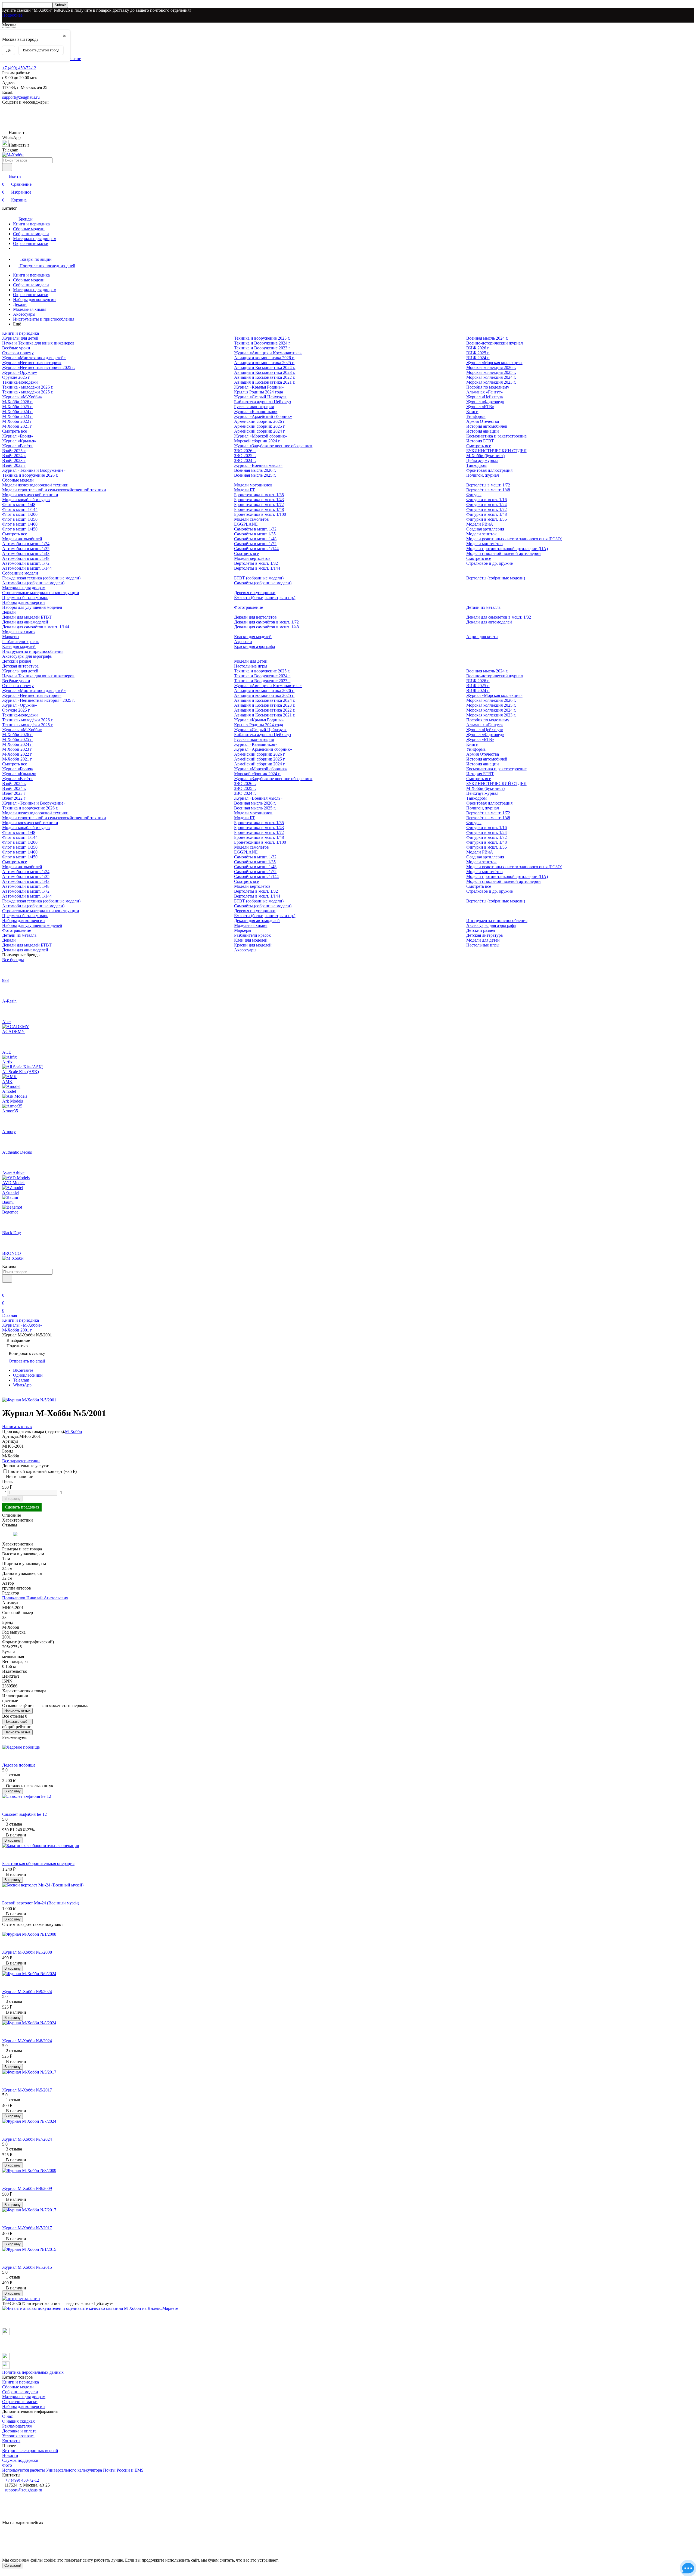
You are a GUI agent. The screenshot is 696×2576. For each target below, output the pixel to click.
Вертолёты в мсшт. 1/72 (488, 485)
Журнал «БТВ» (480, 407)
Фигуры (474, 495)
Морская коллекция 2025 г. (491, 372)
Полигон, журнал (483, 475)
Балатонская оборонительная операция (38, 1863)
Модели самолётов (251, 519)
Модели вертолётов (252, 558)
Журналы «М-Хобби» (22, 397)
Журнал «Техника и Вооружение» (34, 470)
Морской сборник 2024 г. (257, 441)
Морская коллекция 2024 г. (491, 377)
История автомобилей (487, 426)
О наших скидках (18, 2421)
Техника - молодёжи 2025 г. (28, 392)
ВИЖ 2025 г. (478, 353)
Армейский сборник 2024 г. (260, 431)
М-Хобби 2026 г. (17, 402)
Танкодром (476, 465)
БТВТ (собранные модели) (259, 578)
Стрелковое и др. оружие (490, 563)
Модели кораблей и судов (26, 500)
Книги (472, 412)
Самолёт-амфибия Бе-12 (24, 1814)
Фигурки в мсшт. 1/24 (487, 505)
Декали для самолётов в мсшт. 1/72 (266, 622)
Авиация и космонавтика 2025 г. (264, 363)
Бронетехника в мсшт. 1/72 (259, 505)
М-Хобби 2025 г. (17, 407)
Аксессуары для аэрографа (27, 656)
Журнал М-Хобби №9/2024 (27, 1992)
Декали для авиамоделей (25, 622)
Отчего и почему (18, 353)
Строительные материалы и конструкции (41, 593)
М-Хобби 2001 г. (17, 1330)
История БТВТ (480, 441)
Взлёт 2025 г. (14, 451)
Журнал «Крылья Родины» (259, 387)
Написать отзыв (17, 1711)
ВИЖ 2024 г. (478, 358)
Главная (10, 1315)
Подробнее (12, 15)
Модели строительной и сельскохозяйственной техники (54, 490)
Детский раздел (17, 661)
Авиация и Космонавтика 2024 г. (265, 367)
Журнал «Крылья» (19, 441)
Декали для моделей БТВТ (27, 617)
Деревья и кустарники (255, 593)
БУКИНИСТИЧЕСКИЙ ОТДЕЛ (496, 451)
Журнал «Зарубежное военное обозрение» (273, 446)
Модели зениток (481, 534)
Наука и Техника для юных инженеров (38, 343)
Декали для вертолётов (255, 617)
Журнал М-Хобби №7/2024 (27, 2139)
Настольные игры (251, 666)
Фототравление (248, 607)
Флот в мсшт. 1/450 (20, 529)
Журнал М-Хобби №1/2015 (27, 2267)
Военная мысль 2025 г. (255, 475)
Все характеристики (21, 1461)
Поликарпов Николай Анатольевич (35, 1598)
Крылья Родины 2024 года (259, 392)
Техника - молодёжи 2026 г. (28, 387)
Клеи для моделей (19, 646)
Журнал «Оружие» (20, 372)
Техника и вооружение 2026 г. (30, 475)
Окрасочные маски (31, 243)
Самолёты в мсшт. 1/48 (255, 539)
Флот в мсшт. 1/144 (20, 509)
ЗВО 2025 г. (245, 456)
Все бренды (13, 960)
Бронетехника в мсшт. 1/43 (259, 500)
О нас (7, 2416)
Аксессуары (24, 314)
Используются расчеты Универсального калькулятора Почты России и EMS (73, 2470)
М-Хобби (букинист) (485, 456)
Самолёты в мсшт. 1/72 (255, 544)
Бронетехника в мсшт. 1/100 (260, 514)
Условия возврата (18, 2436)
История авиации (483, 431)
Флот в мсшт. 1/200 (20, 514)
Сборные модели (29, 229)
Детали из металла (483, 607)
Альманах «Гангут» (485, 392)
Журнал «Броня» (18, 436)
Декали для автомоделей (489, 622)
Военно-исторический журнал (495, 343)
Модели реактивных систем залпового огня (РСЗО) (514, 539)
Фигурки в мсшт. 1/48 (487, 514)
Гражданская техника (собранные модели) (41, 578)
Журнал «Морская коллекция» (494, 363)
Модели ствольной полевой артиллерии (504, 553)
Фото (7, 2465)
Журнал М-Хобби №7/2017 (27, 2228)
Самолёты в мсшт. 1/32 (255, 529)
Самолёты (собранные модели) (263, 583)
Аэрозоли (243, 642)
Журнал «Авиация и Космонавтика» (268, 353)
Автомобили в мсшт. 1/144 (27, 568)
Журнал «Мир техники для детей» (34, 358)
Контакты (11, 2441)
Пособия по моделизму (488, 387)
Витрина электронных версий (30, 2451)
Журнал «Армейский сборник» (263, 416)
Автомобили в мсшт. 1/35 (26, 549)
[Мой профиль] (5, 1288)
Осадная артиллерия (485, 529)
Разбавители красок (21, 642)
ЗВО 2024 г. (245, 460)
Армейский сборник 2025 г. (260, 426)
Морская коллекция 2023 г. (491, 382)
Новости (10, 2455)
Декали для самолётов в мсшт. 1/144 (36, 627)
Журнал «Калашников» (256, 412)
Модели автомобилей (22, 539)
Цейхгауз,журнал (482, 460)
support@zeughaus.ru (21, 97)
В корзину (13, 1499)
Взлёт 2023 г (14, 460)
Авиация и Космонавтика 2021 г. (265, 382)
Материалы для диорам (35, 239)
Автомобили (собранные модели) (33, 583)
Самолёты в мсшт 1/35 (255, 534)
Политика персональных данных (33, 2372)
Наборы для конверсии (34, 300)
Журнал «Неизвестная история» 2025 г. (38, 367)
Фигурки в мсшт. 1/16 (487, 500)
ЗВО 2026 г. (245, 451)
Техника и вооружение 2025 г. (262, 338)
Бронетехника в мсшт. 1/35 (259, 495)
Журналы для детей (20, 338)
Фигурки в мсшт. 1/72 (487, 509)
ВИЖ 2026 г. (478, 348)
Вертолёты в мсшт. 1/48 (488, 490)
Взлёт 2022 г (14, 465)
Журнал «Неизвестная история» (32, 363)
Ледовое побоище (19, 1765)
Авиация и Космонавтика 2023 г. (265, 372)
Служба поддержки (20, 2460)
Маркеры (11, 637)
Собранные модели (31, 234)
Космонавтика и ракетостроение (496, 436)
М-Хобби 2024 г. (17, 412)
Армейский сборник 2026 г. (260, 421)
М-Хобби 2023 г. (17, 416)
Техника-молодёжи (20, 382)
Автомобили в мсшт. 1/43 (26, 553)
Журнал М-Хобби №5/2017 (27, 2090)
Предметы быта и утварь (25, 598)
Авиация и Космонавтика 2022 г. (265, 377)
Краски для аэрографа (254, 646)
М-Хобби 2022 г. (17, 421)
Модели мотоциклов (253, 485)
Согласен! (13, 2566)
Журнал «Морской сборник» (261, 436)
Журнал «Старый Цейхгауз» (260, 397)
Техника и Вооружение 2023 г (262, 348)
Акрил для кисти (482, 637)
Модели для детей (251, 661)
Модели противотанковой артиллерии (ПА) (507, 549)
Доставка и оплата (19, 2431)
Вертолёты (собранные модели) (496, 578)
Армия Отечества (483, 421)
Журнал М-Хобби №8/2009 (27, 2188)
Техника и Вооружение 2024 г (262, 343)
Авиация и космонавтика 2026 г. (264, 358)
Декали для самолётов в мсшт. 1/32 (499, 617)
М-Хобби (74, 1431)
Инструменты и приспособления (44, 319)
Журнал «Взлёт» (17, 446)
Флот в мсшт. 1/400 (20, 524)
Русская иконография (254, 407)
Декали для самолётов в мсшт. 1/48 (266, 627)
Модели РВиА (480, 524)
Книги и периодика (31, 224)
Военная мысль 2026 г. (255, 470)
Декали (20, 304)
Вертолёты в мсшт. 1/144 (257, 568)
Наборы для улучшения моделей (32, 607)
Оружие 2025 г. (16, 377)
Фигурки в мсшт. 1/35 (487, 519)
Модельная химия (30, 309)
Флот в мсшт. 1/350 (20, 519)
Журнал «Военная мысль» (258, 465)
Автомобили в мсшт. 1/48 (26, 558)
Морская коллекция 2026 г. (491, 367)
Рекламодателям (17, 2426)
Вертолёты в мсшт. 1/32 (256, 563)
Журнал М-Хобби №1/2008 (27, 1952)
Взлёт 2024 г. (14, 456)
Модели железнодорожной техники (35, 485)
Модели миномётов (484, 544)
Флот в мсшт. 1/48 (19, 505)
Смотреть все (15, 431)
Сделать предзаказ (22, 1507)
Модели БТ (245, 490)
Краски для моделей (253, 637)
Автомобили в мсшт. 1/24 (26, 544)
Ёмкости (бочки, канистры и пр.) (265, 598)
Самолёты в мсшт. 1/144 (256, 549)
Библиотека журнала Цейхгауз (262, 402)
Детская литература (20, 666)
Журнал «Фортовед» (485, 402)
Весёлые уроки (16, 348)
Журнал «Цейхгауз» (485, 397)
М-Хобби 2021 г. (17, 426)
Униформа (476, 416)
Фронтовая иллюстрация (489, 470)
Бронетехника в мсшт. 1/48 (259, 509)
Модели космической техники (30, 495)
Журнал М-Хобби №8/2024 (27, 2041)
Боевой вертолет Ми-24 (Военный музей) (41, 1903)
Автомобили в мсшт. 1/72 (26, 563)
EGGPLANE (246, 524)
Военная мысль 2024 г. (487, 338)
